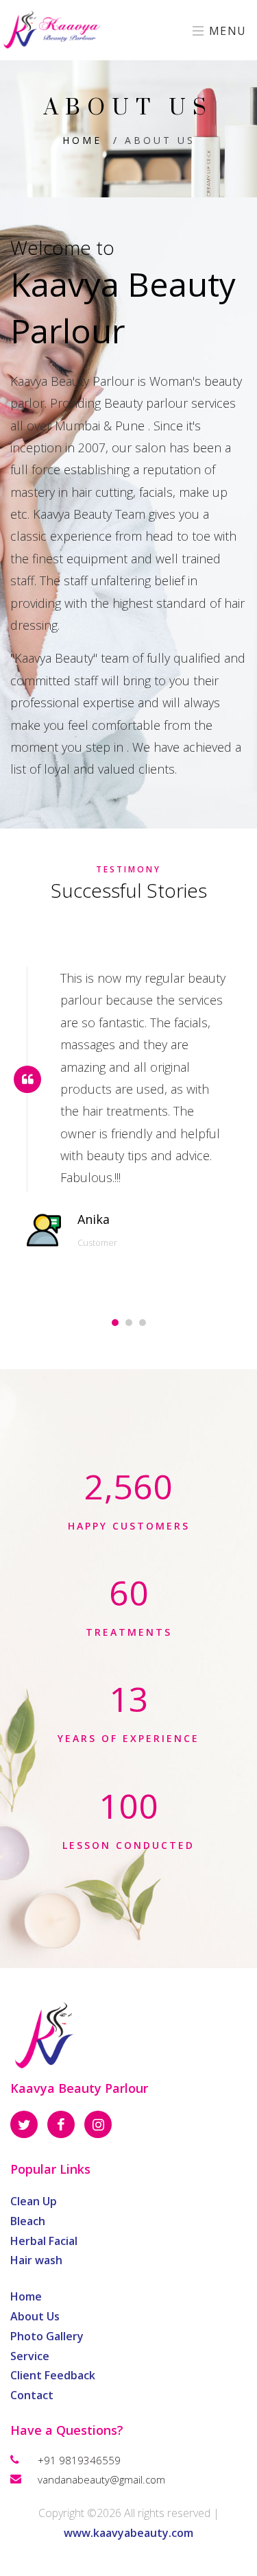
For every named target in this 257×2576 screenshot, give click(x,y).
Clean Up (34, 2201)
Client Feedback (53, 2375)
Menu (226, 31)
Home (82, 140)
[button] (115, 1323)
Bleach (28, 2221)
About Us (35, 2316)
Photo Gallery (47, 2336)
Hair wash (36, 2260)
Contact (32, 2395)
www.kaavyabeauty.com (128, 2533)
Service (30, 2356)
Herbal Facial (44, 2241)
